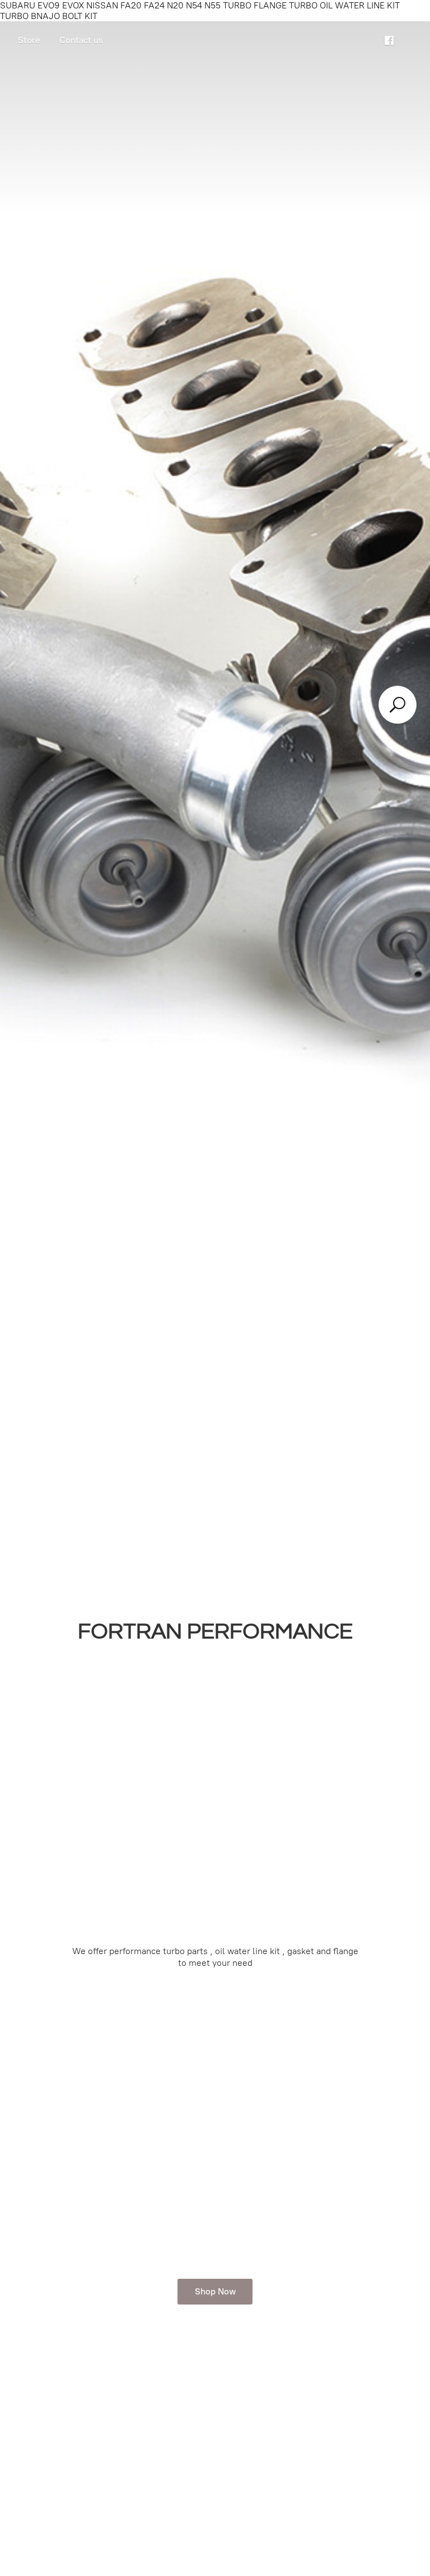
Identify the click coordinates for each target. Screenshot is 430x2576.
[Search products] (398, 705)
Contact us (81, 40)
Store (29, 40)
